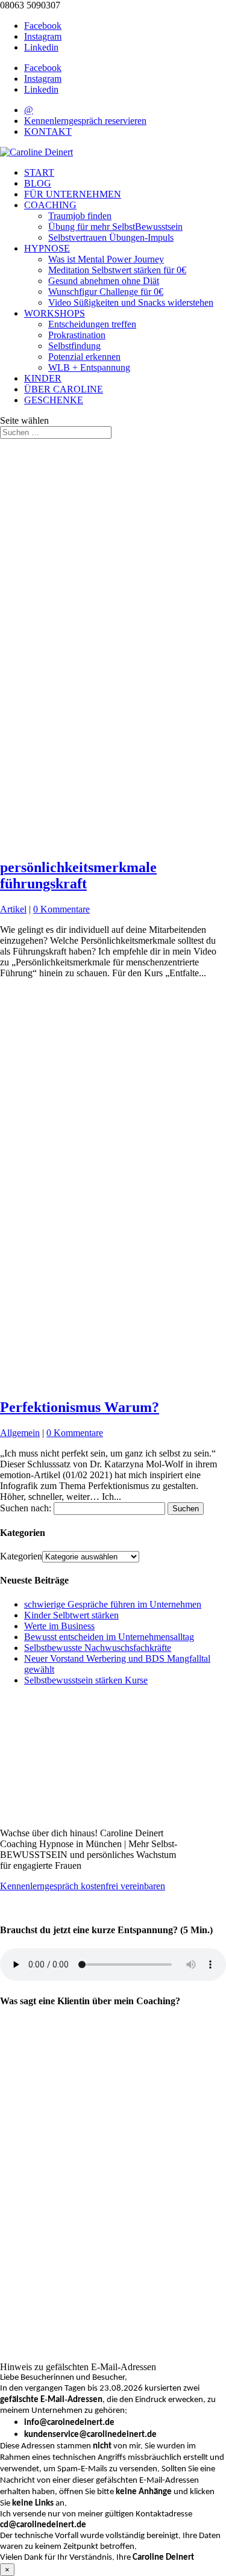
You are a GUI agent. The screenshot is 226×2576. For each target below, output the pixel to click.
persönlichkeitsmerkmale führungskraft (78, 875)
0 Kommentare (61, 909)
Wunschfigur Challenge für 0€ (106, 292)
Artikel (13, 909)
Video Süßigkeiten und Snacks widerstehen (131, 302)
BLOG (38, 183)
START (39, 172)
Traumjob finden (80, 216)
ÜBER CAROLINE (64, 389)
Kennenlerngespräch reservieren (85, 121)
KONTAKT (48, 132)
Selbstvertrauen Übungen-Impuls (111, 237)
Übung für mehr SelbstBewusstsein (115, 227)
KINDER (43, 378)
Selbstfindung (74, 346)
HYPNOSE (47, 248)
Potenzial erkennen (84, 357)
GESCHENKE (54, 400)
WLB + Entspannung (89, 367)
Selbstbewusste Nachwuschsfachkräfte (98, 1648)
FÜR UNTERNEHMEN (73, 194)
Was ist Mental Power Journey (106, 259)
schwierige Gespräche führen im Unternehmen (113, 1604)
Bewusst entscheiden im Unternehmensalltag (109, 1637)
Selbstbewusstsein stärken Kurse (86, 1680)
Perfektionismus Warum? (80, 1407)
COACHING (50, 205)
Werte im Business (59, 1626)
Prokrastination (77, 335)
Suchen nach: (26, 1508)
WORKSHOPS (55, 313)
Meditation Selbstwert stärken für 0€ (117, 270)
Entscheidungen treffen (92, 324)
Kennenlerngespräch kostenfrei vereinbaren (83, 1886)
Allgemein (20, 1433)
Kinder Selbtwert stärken (71, 1615)
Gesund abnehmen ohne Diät (104, 281)
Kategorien (21, 1556)
